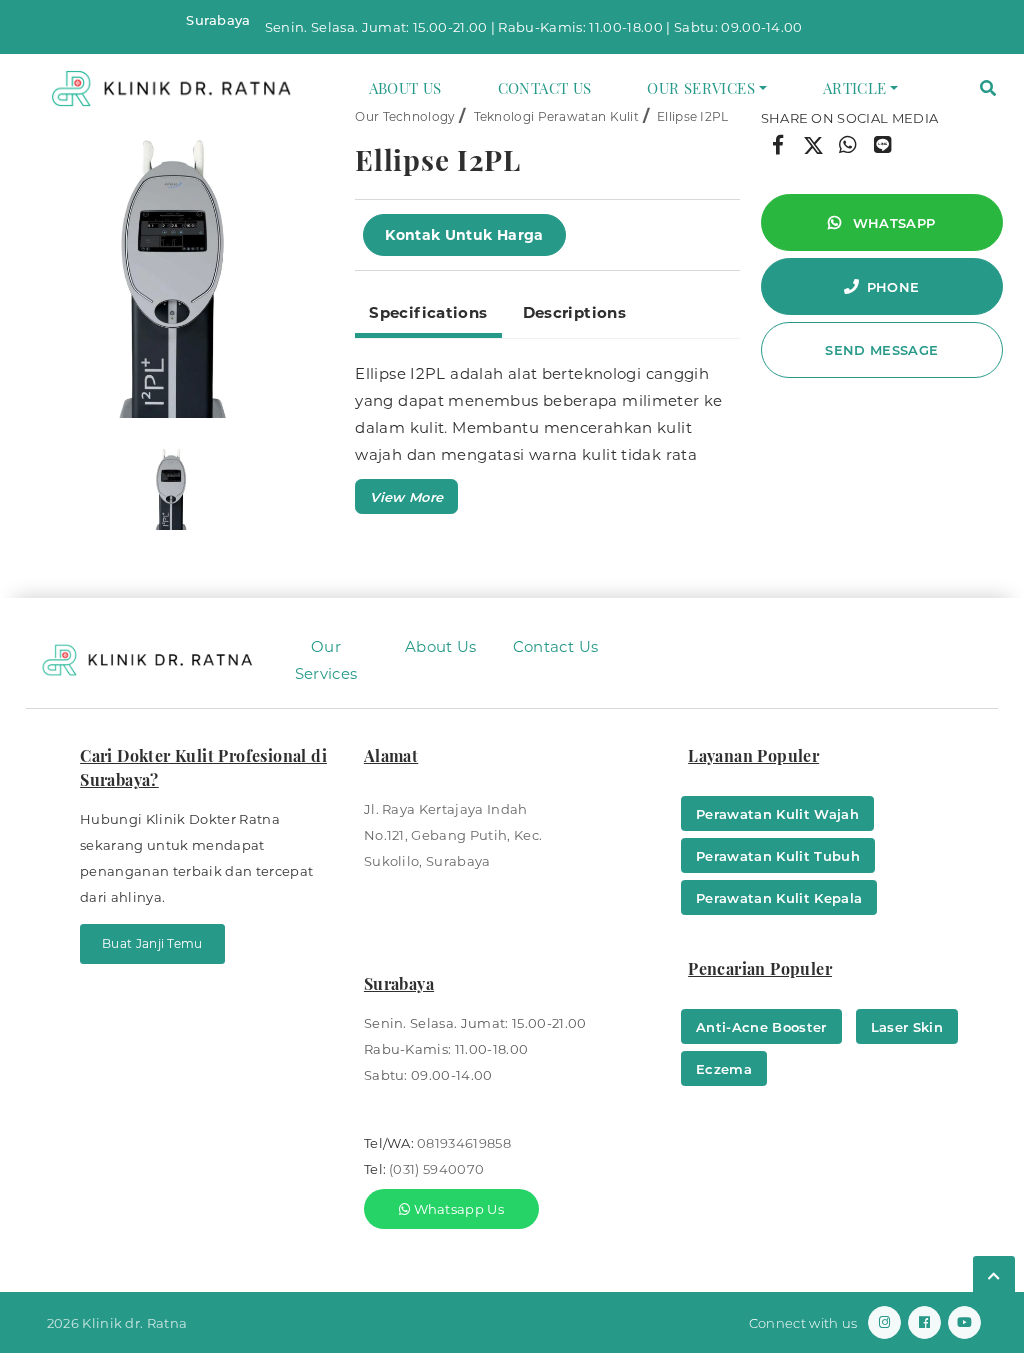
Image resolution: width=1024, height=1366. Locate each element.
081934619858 (464, 1143)
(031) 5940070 (436, 1169)
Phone (893, 287)
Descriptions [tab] (575, 312)
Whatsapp (891, 223)
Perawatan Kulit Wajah (777, 814)
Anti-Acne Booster (761, 1027)
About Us (405, 88)
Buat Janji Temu (152, 943)
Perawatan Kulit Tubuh (778, 856)
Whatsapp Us (457, 1209)
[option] (170, 261)
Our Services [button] (701, 88)
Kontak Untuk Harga (464, 235)
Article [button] (855, 88)
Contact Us (545, 88)
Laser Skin (907, 1027)
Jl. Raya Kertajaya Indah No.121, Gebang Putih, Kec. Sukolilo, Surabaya (453, 835)
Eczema (724, 1069)
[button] (988, 88)
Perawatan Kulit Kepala (779, 898)
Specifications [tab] (428, 312)
